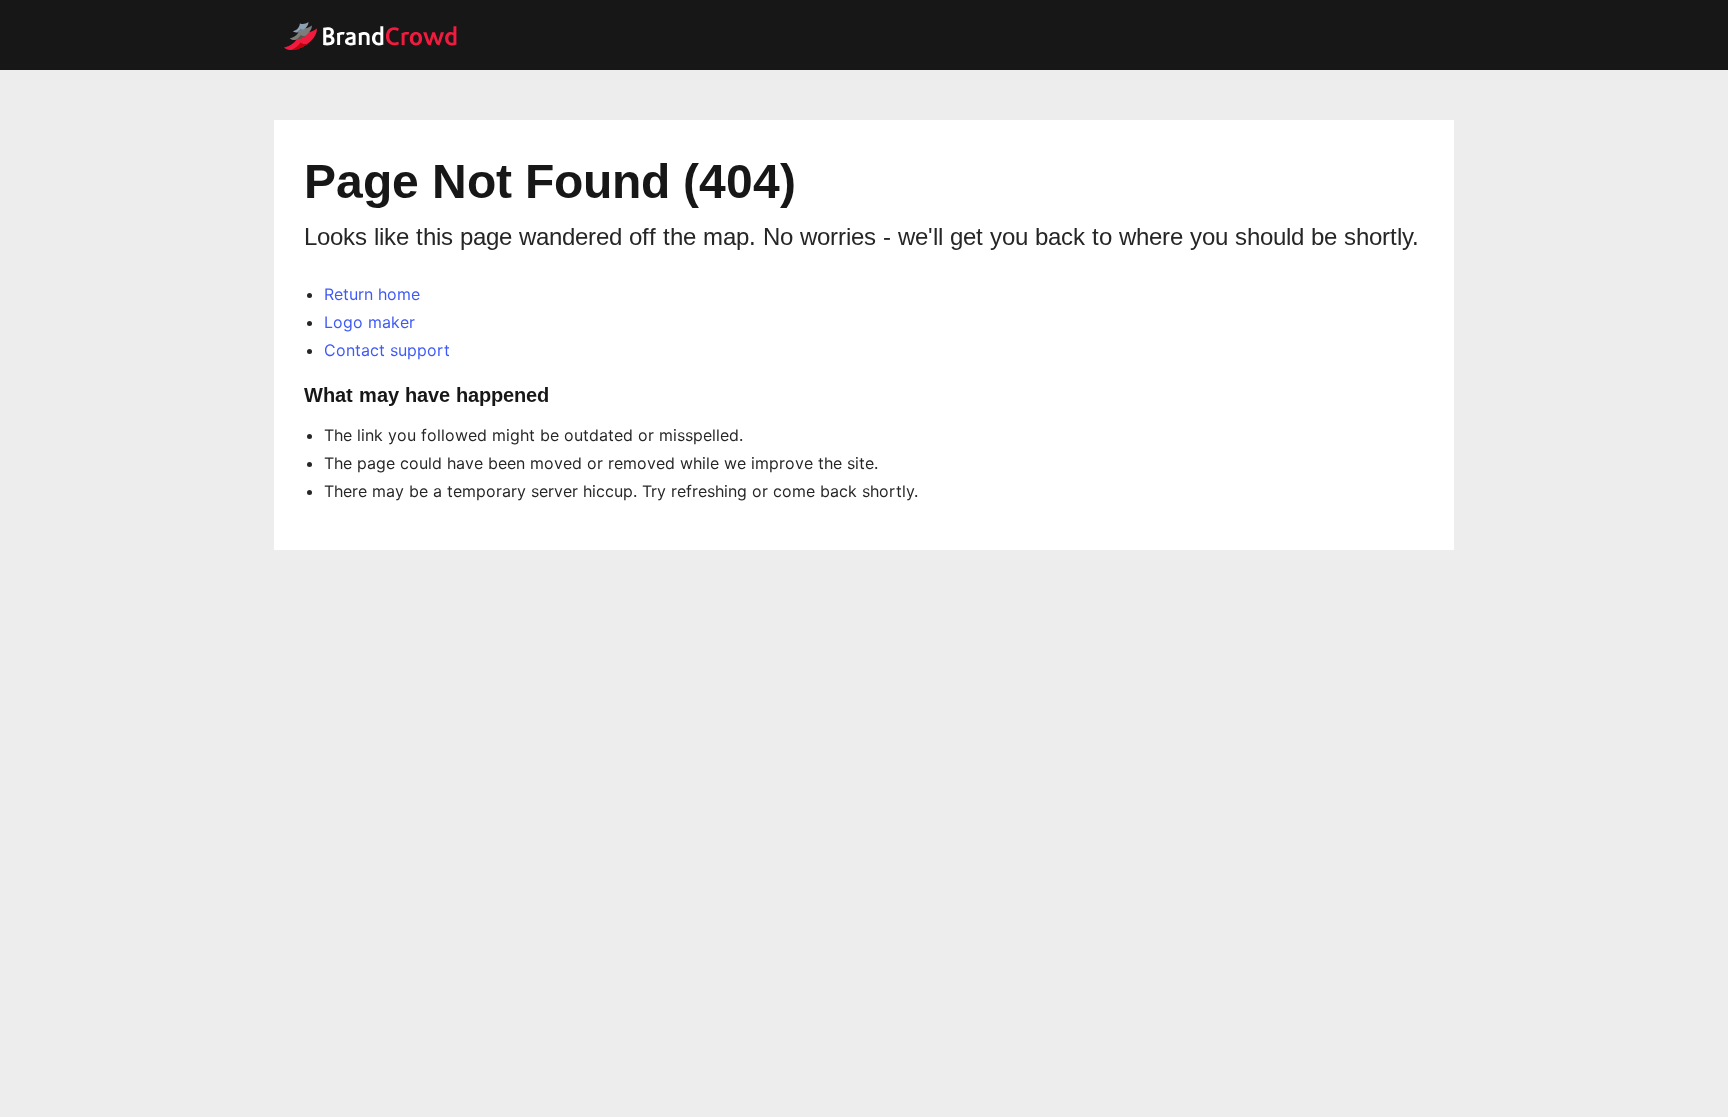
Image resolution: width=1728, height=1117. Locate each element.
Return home (372, 294)
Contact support (387, 350)
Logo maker (369, 322)
